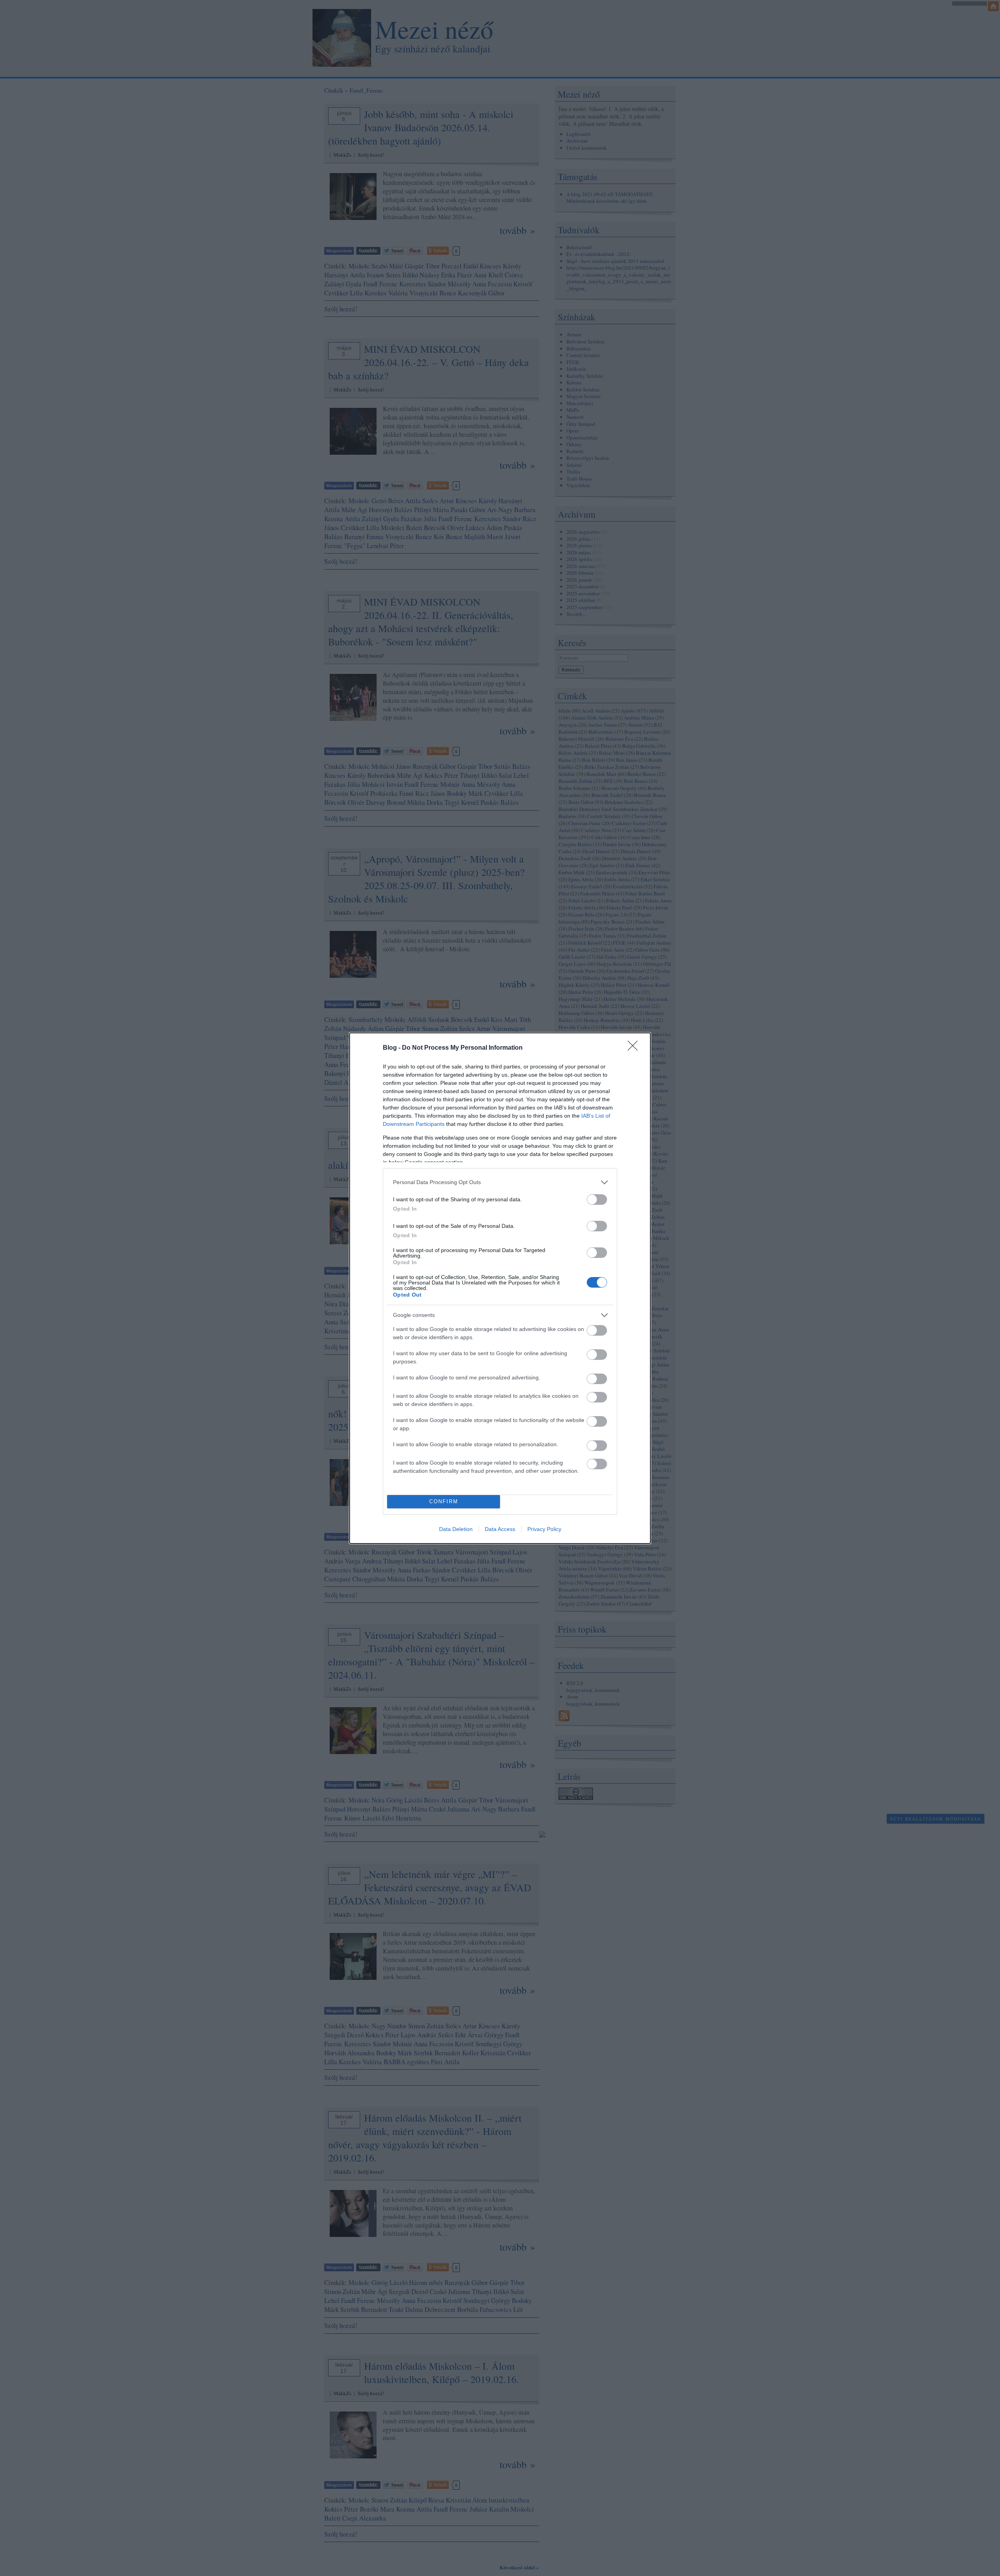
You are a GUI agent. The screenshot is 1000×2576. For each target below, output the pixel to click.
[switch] (597, 1200)
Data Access (500, 1529)
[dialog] (500, 1288)
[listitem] (500, 1182)
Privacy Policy (544, 1529)
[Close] (635, 1048)
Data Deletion (456, 1529)
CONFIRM (444, 1501)
